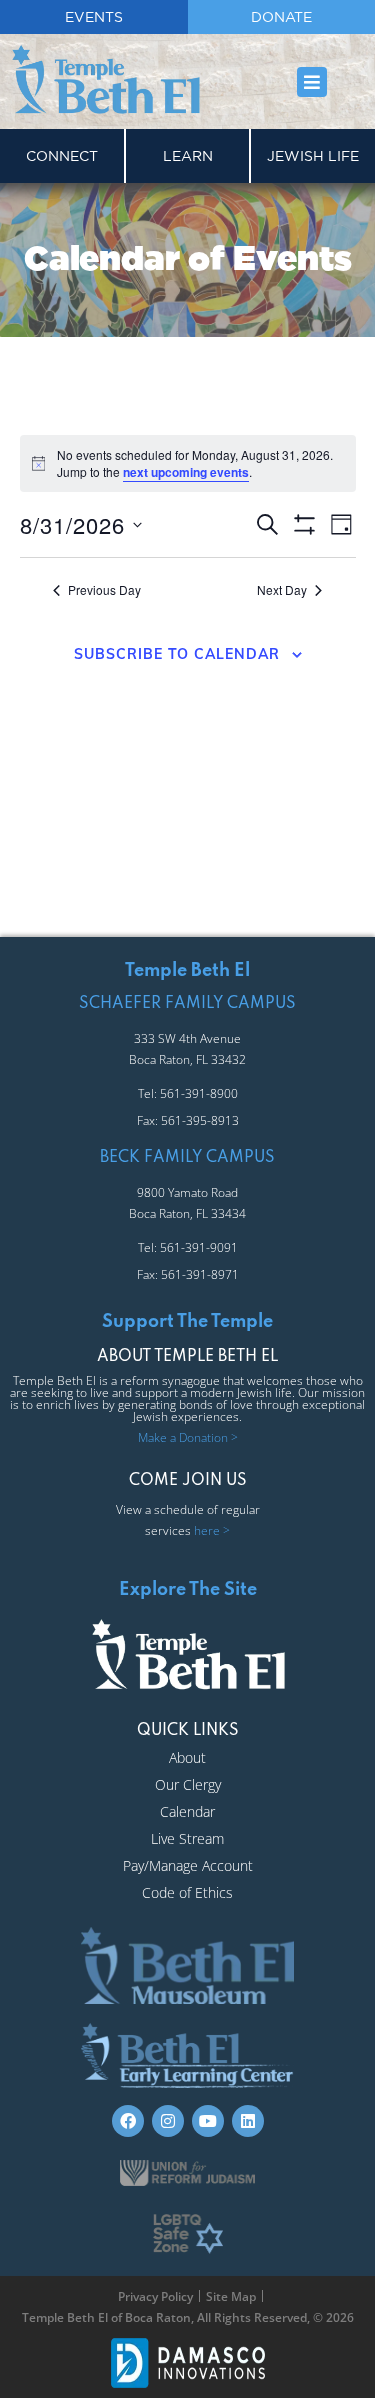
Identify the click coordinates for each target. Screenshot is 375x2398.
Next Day (282, 590)
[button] (312, 82)
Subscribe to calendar (177, 654)
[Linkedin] (248, 2121)
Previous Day (104, 590)
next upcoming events (186, 472)
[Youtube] (208, 2121)
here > (212, 1530)
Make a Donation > (188, 1437)
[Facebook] (128, 2121)
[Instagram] (168, 2121)
